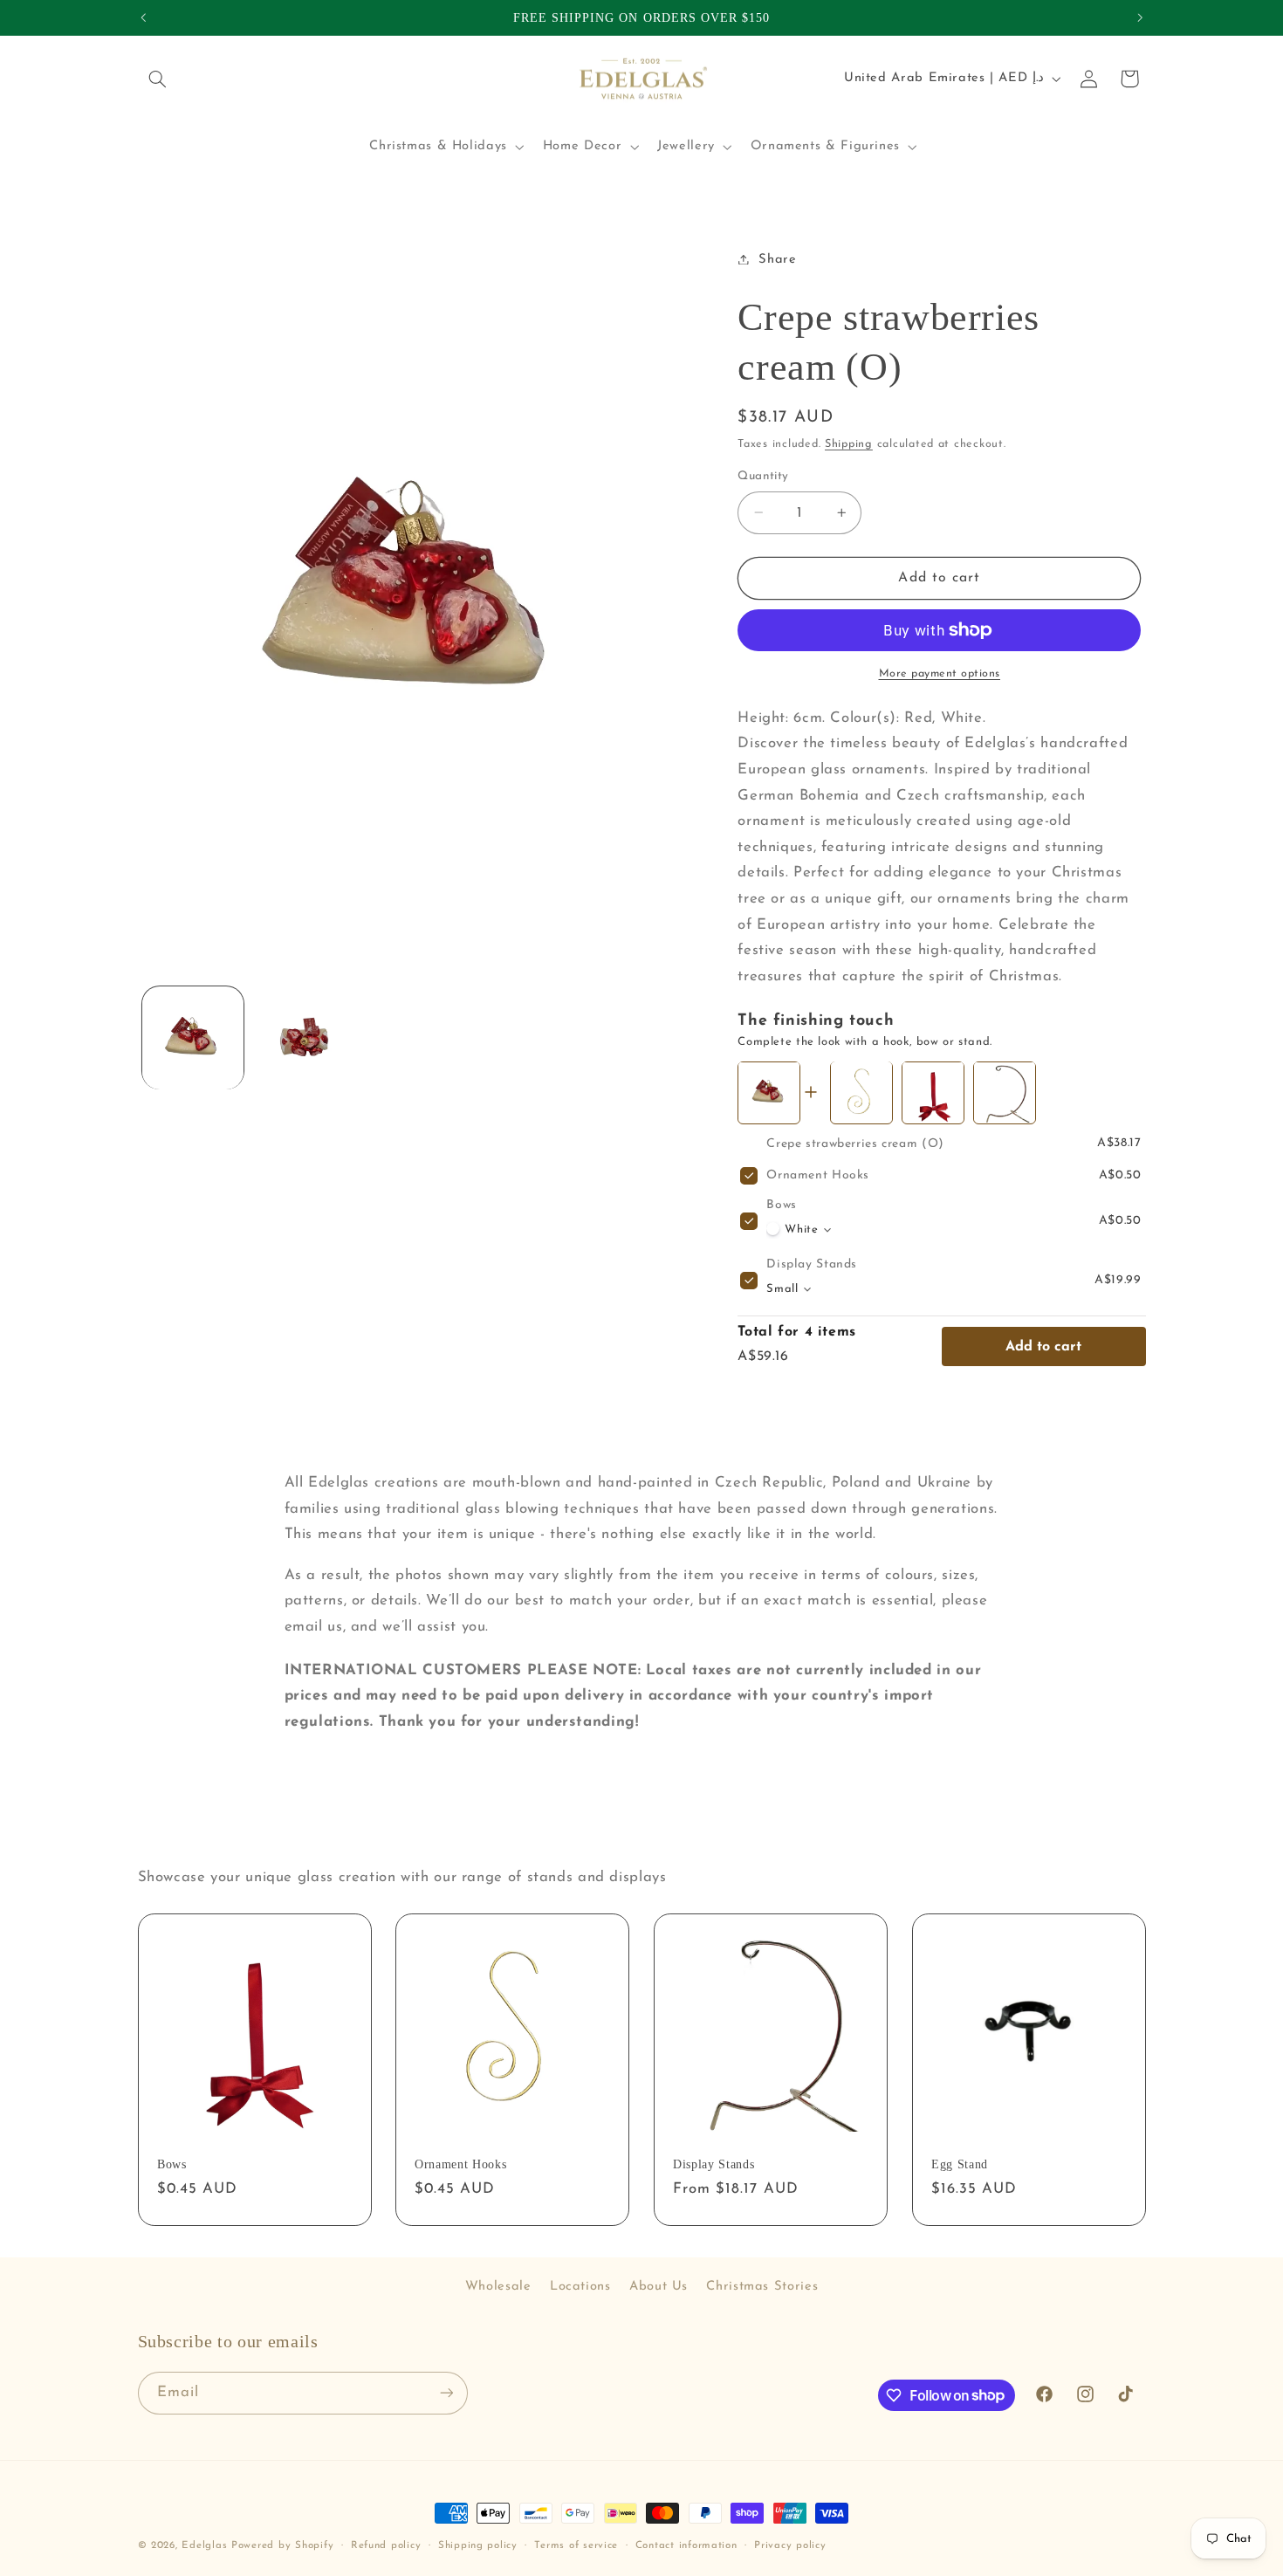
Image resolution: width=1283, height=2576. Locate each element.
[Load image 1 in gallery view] (193, 1038)
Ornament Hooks (818, 1175)
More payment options (940, 674)
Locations (580, 2287)
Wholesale (498, 2287)
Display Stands (812, 1264)
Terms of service (576, 2545)
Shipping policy (478, 2545)
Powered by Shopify (282, 2545)
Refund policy (386, 2545)
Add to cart (1043, 1346)
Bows (782, 1205)
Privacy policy (790, 2545)
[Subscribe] (446, 2393)
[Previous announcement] (143, 17)
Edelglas (206, 2545)
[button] (158, 79)
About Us (659, 2287)
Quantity (763, 476)
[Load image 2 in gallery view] (304, 1038)
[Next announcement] (1140, 17)
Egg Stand (960, 2164)
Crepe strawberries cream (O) (855, 1143)
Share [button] (777, 259)
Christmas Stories (762, 2287)
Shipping (849, 444)
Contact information (686, 2545)
